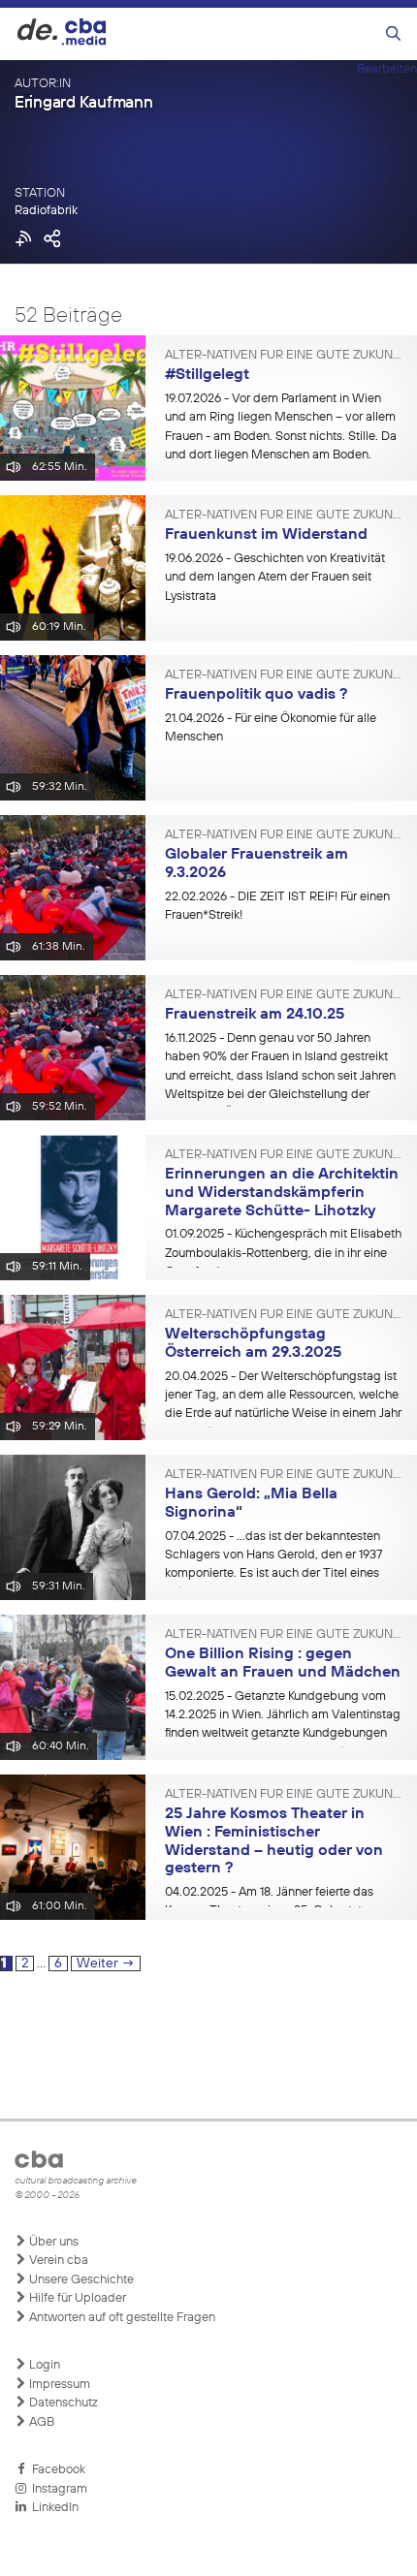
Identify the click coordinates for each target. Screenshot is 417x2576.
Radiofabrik (46, 211)
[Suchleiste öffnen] (393, 34)
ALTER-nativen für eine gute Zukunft (284, 356)
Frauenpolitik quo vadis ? (256, 695)
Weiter (106, 1963)
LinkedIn (52, 2508)
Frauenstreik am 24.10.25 (255, 1015)
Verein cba (57, 2261)
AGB (40, 2422)
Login (43, 2365)
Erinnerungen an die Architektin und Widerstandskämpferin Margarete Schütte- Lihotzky (282, 1193)
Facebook (56, 2470)
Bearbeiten (387, 69)
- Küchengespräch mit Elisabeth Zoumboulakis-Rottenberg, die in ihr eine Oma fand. (283, 1253)
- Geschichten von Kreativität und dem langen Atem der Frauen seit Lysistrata (275, 578)
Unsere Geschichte (80, 2280)
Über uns (52, 2242)
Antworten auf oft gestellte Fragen (121, 2318)
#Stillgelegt (207, 375)
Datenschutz (62, 2403)
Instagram (57, 2489)
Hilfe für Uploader (76, 2298)
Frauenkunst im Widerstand (266, 535)
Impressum (58, 2385)
